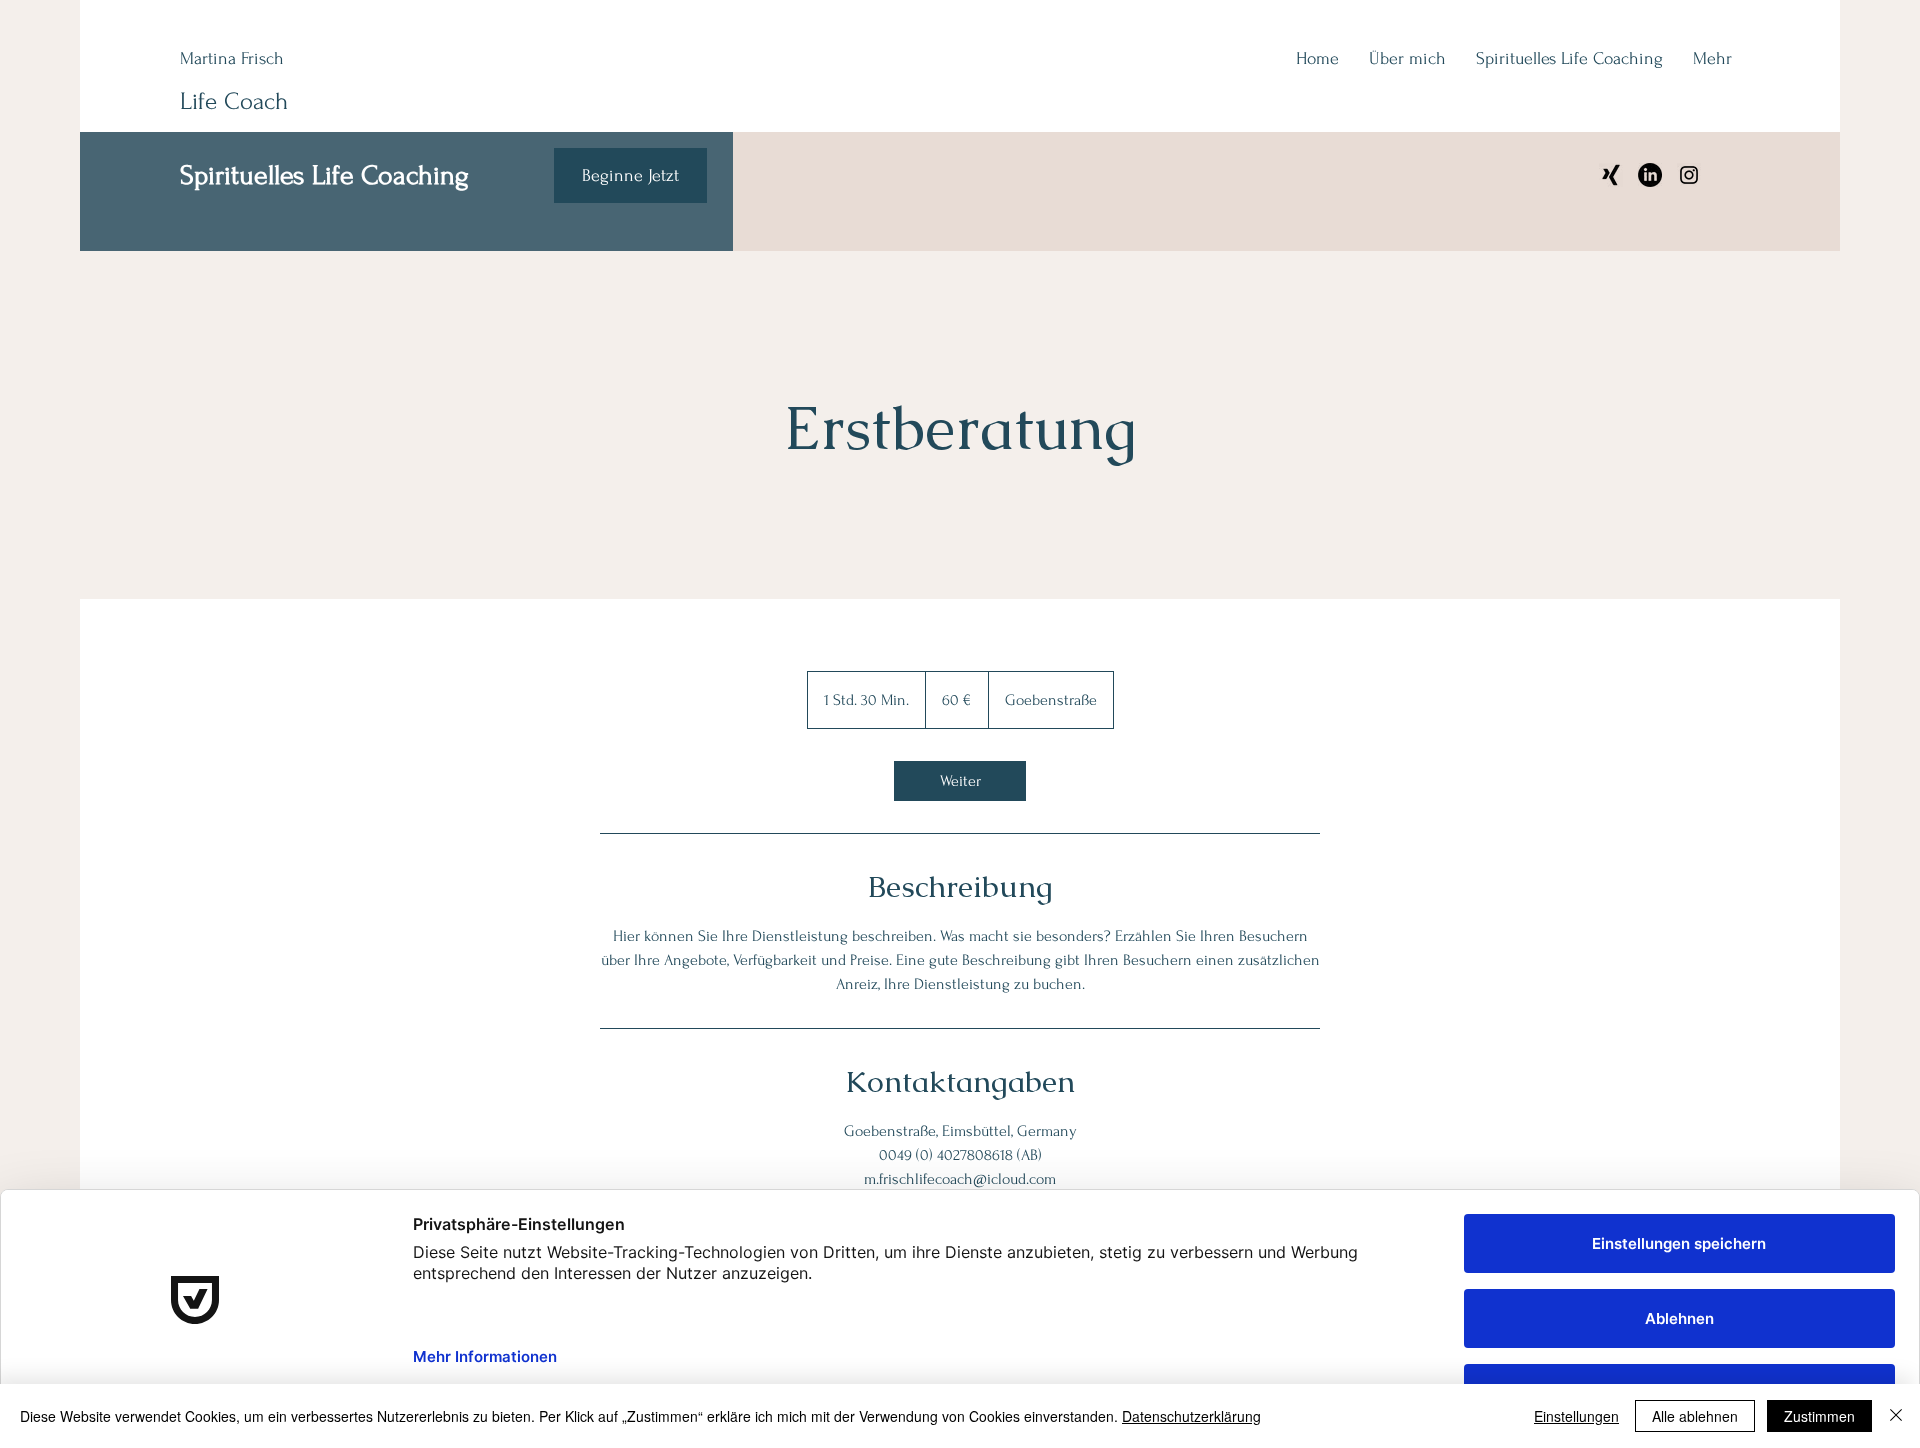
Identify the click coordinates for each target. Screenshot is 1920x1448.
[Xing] (1611, 175)
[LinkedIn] (1650, 175)
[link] (960, 781)
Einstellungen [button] (1576, 1416)
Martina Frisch (232, 58)
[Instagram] (1689, 175)
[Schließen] (1896, 1416)
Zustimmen (1819, 1416)
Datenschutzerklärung (1191, 1416)
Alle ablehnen (1695, 1416)
